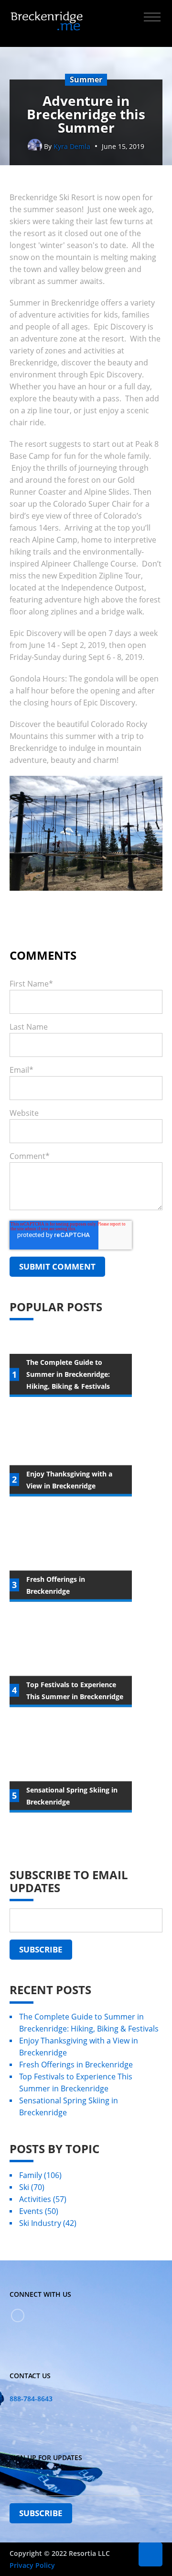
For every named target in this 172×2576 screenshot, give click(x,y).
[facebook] (18, 2315)
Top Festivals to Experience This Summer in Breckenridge (76, 2082)
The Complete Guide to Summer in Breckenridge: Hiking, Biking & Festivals (89, 2023)
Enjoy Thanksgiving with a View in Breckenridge (79, 2047)
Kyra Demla (72, 146)
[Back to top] (150, 2554)
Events (39, 2211)
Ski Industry (48, 2223)
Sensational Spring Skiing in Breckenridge (69, 2106)
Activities (43, 2199)
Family (40, 2175)
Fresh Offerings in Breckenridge (76, 2065)
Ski (32, 2187)
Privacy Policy (32, 2565)
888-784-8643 (31, 2399)
